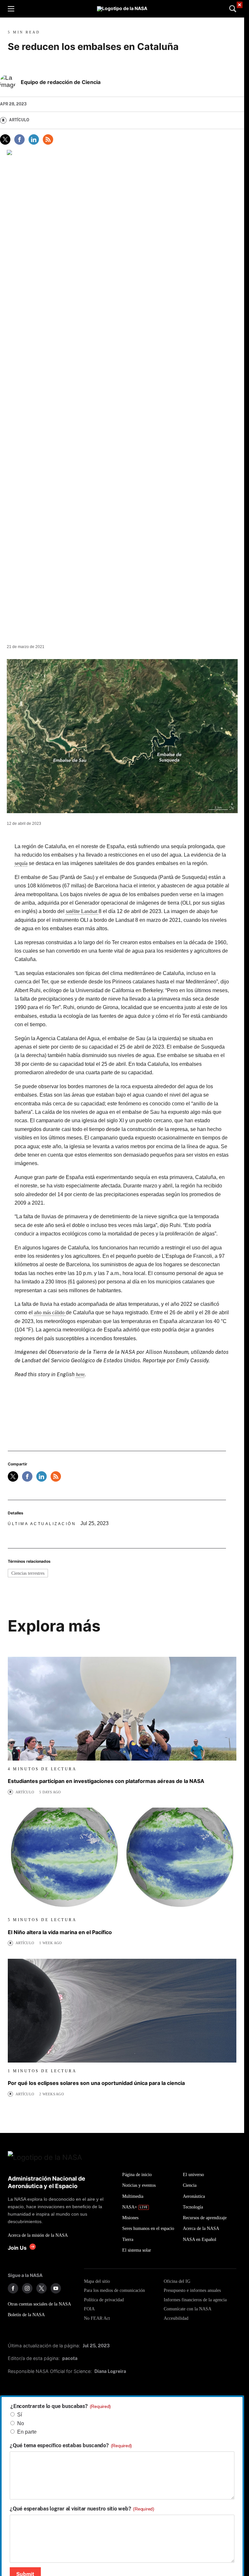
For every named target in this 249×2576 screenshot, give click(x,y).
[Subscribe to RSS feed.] (56, 1476)
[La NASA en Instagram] (27, 2288)
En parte (27, 2432)
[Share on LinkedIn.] (34, 139)
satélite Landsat (82, 911)
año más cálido (50, 1312)
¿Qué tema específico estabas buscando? (71, 2446)
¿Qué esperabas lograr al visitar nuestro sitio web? (82, 2509)
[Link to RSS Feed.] (48, 139)
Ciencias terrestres (28, 1573)
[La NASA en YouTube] (56, 2288)
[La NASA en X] (41, 2288)
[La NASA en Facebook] (13, 2288)
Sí (20, 2415)
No (21, 2423)
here (80, 1374)
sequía (21, 863)
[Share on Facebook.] (19, 139)
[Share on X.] (5, 139)
